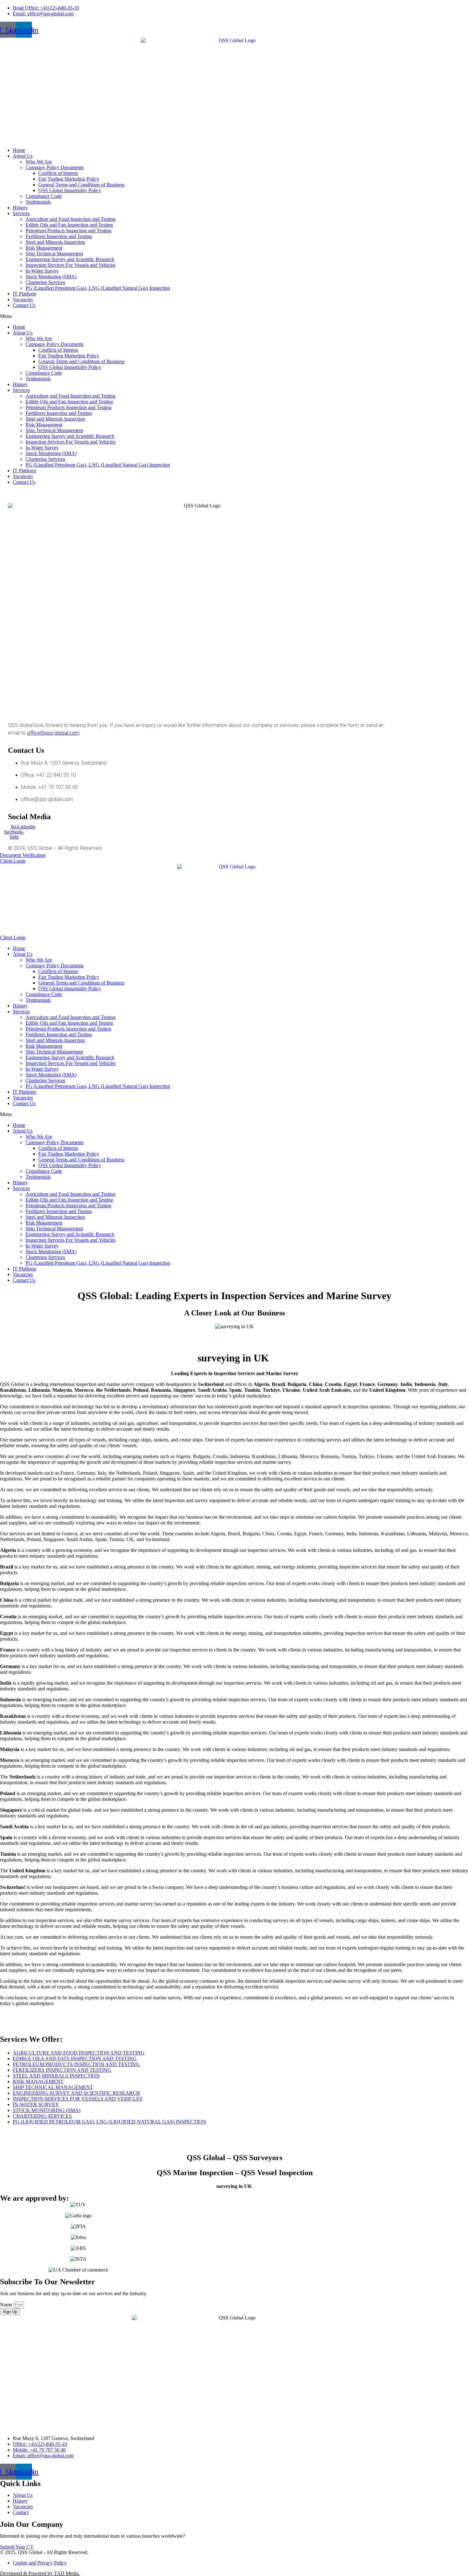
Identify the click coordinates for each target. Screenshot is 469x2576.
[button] (234, 316)
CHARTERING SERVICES (42, 2116)
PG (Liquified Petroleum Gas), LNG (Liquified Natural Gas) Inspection (98, 288)
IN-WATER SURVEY (36, 2104)
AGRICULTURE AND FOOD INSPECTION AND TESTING (79, 2053)
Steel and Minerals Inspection (55, 242)
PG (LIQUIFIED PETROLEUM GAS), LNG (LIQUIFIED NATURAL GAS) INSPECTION (109, 2122)
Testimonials (38, 202)
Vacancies (23, 300)
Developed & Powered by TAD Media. (40, 2573)
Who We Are (39, 162)
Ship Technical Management (54, 254)
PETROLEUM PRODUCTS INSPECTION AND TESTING (76, 2064)
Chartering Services (45, 282)
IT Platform (24, 294)
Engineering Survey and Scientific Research (70, 259)
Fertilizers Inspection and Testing (59, 236)
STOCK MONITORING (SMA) (47, 2110)
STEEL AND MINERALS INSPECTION (56, 2076)
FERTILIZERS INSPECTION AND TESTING (62, 2070)
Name (7, 2305)
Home (19, 150)
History (20, 208)
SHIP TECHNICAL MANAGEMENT (53, 2087)
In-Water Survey (42, 271)
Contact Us (24, 305)
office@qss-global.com (53, 733)
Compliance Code (44, 196)
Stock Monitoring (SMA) (51, 277)
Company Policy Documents (55, 167)
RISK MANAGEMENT (38, 2082)
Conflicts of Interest (58, 173)
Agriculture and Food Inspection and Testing (71, 219)
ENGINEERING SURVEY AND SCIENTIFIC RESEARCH (76, 2093)
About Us (23, 156)
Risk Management (44, 248)
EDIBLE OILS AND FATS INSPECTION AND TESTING (75, 2059)
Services (21, 213)
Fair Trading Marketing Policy (69, 179)
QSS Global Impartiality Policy (70, 190)
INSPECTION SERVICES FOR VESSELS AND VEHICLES (78, 2099)
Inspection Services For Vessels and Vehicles (71, 265)
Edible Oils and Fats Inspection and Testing (69, 225)
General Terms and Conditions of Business (81, 185)
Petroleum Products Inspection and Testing (68, 231)
